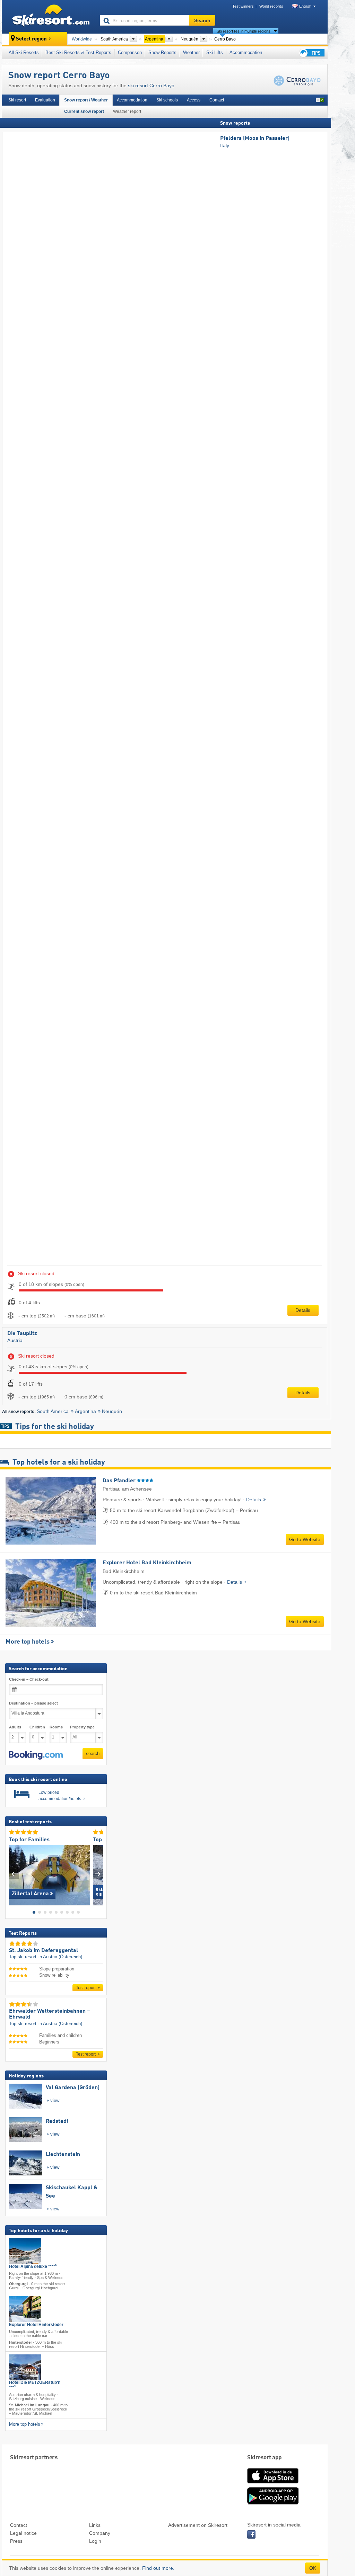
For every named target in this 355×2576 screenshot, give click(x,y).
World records (271, 6)
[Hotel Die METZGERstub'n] (25, 2367)
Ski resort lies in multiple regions (244, 31)
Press (16, 2541)
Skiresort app (265, 2458)
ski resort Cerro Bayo (151, 86)
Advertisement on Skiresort (198, 2525)
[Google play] (273, 2503)
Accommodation (246, 52)
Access (194, 100)
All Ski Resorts (24, 52)
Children (37, 1727)
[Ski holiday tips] (311, 53)
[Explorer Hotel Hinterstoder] (25, 2309)
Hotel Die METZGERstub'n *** (35, 2385)
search (93, 1754)
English (305, 6)
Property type (82, 1727)
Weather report (127, 111)
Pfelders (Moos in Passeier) (255, 138)
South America (53, 1411)
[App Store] (273, 2484)
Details (303, 1310)
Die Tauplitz (22, 1334)
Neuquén (112, 1411)
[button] (36, 1755)
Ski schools (167, 100)
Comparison (130, 52)
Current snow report (84, 111)
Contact (217, 100)
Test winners (243, 6)
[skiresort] (48, 17)
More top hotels (28, 1642)
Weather (191, 52)
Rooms (56, 1727)
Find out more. (158, 2568)
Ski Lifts (215, 52)
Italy (225, 145)
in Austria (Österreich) (60, 1957)
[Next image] (98, 1873)
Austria (15, 1340)
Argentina (85, 1411)
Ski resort (17, 100)
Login (95, 2541)
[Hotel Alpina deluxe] (25, 2251)
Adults (15, 1727)
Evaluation (45, 100)
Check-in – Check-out (29, 1679)
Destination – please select (33, 1703)
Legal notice (23, 2533)
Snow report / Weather (86, 100)
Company (100, 2533)
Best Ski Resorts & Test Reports (78, 52)
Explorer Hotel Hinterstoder (36, 2325)
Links (95, 2525)
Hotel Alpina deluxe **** (33, 2266)
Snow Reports (162, 52)
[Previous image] (14, 1873)
